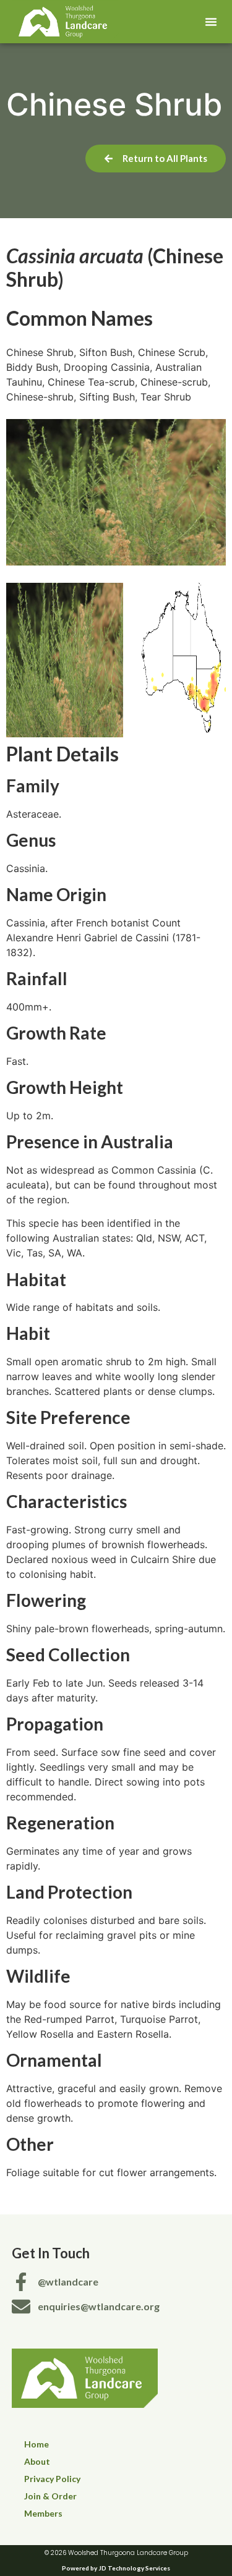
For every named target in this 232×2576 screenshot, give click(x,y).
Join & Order (50, 2496)
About (37, 2461)
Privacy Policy (52, 2479)
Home (37, 2444)
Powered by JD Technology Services (116, 2568)
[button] (211, 22)
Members (43, 2513)
